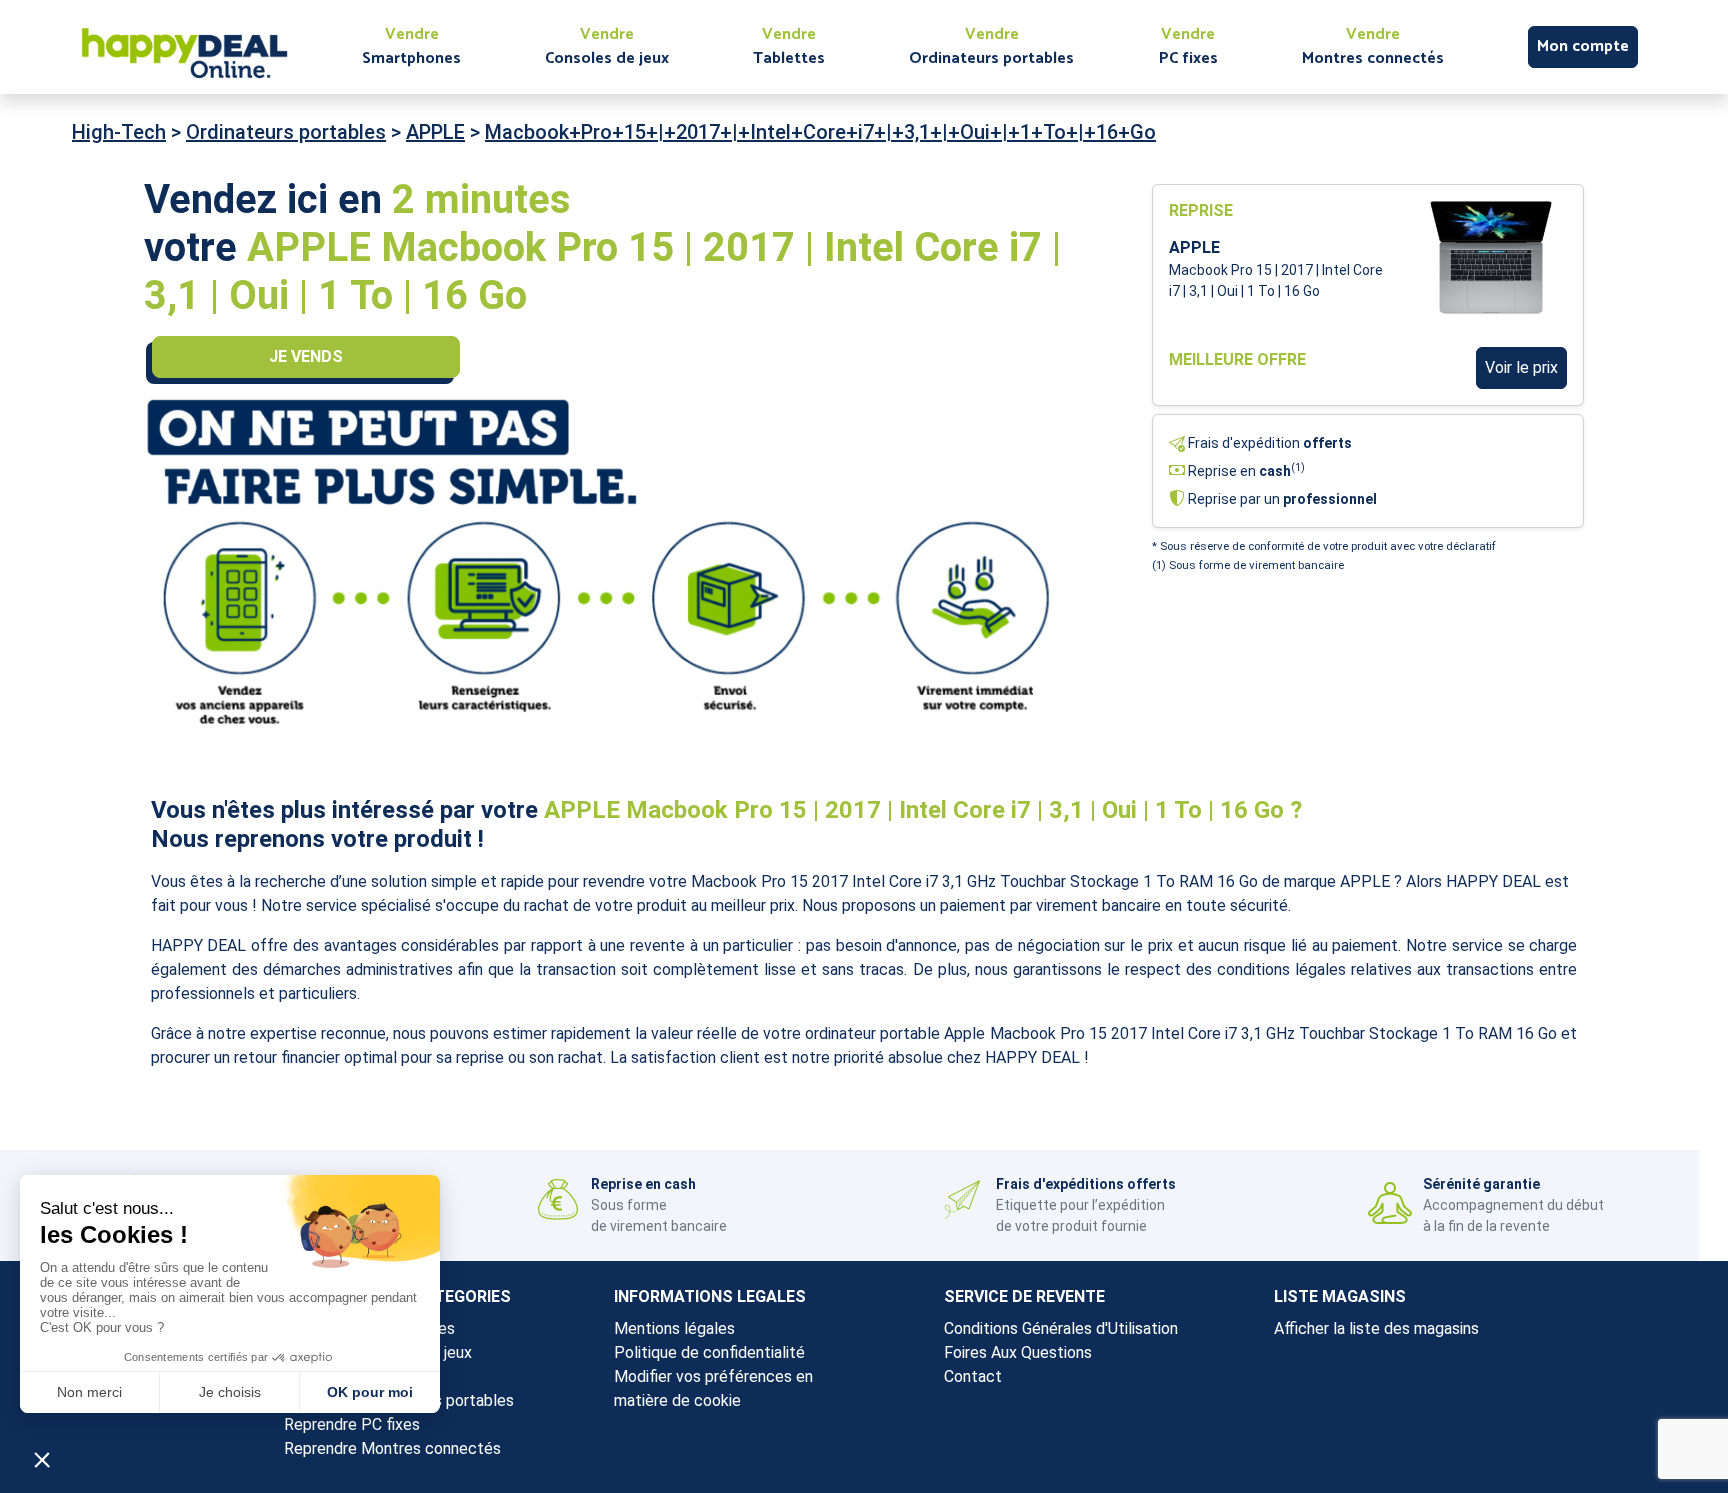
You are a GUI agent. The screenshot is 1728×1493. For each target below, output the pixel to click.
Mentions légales (674, 1328)
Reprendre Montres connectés (392, 1448)
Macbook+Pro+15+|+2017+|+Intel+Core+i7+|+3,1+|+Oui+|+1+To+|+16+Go (820, 132)
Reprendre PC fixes (352, 1424)
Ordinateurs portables (286, 132)
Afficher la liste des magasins (1376, 1328)
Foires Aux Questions (1018, 1352)
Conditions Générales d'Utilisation (1061, 1328)
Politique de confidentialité (709, 1352)
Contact (973, 1376)
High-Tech (119, 132)
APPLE (435, 132)
